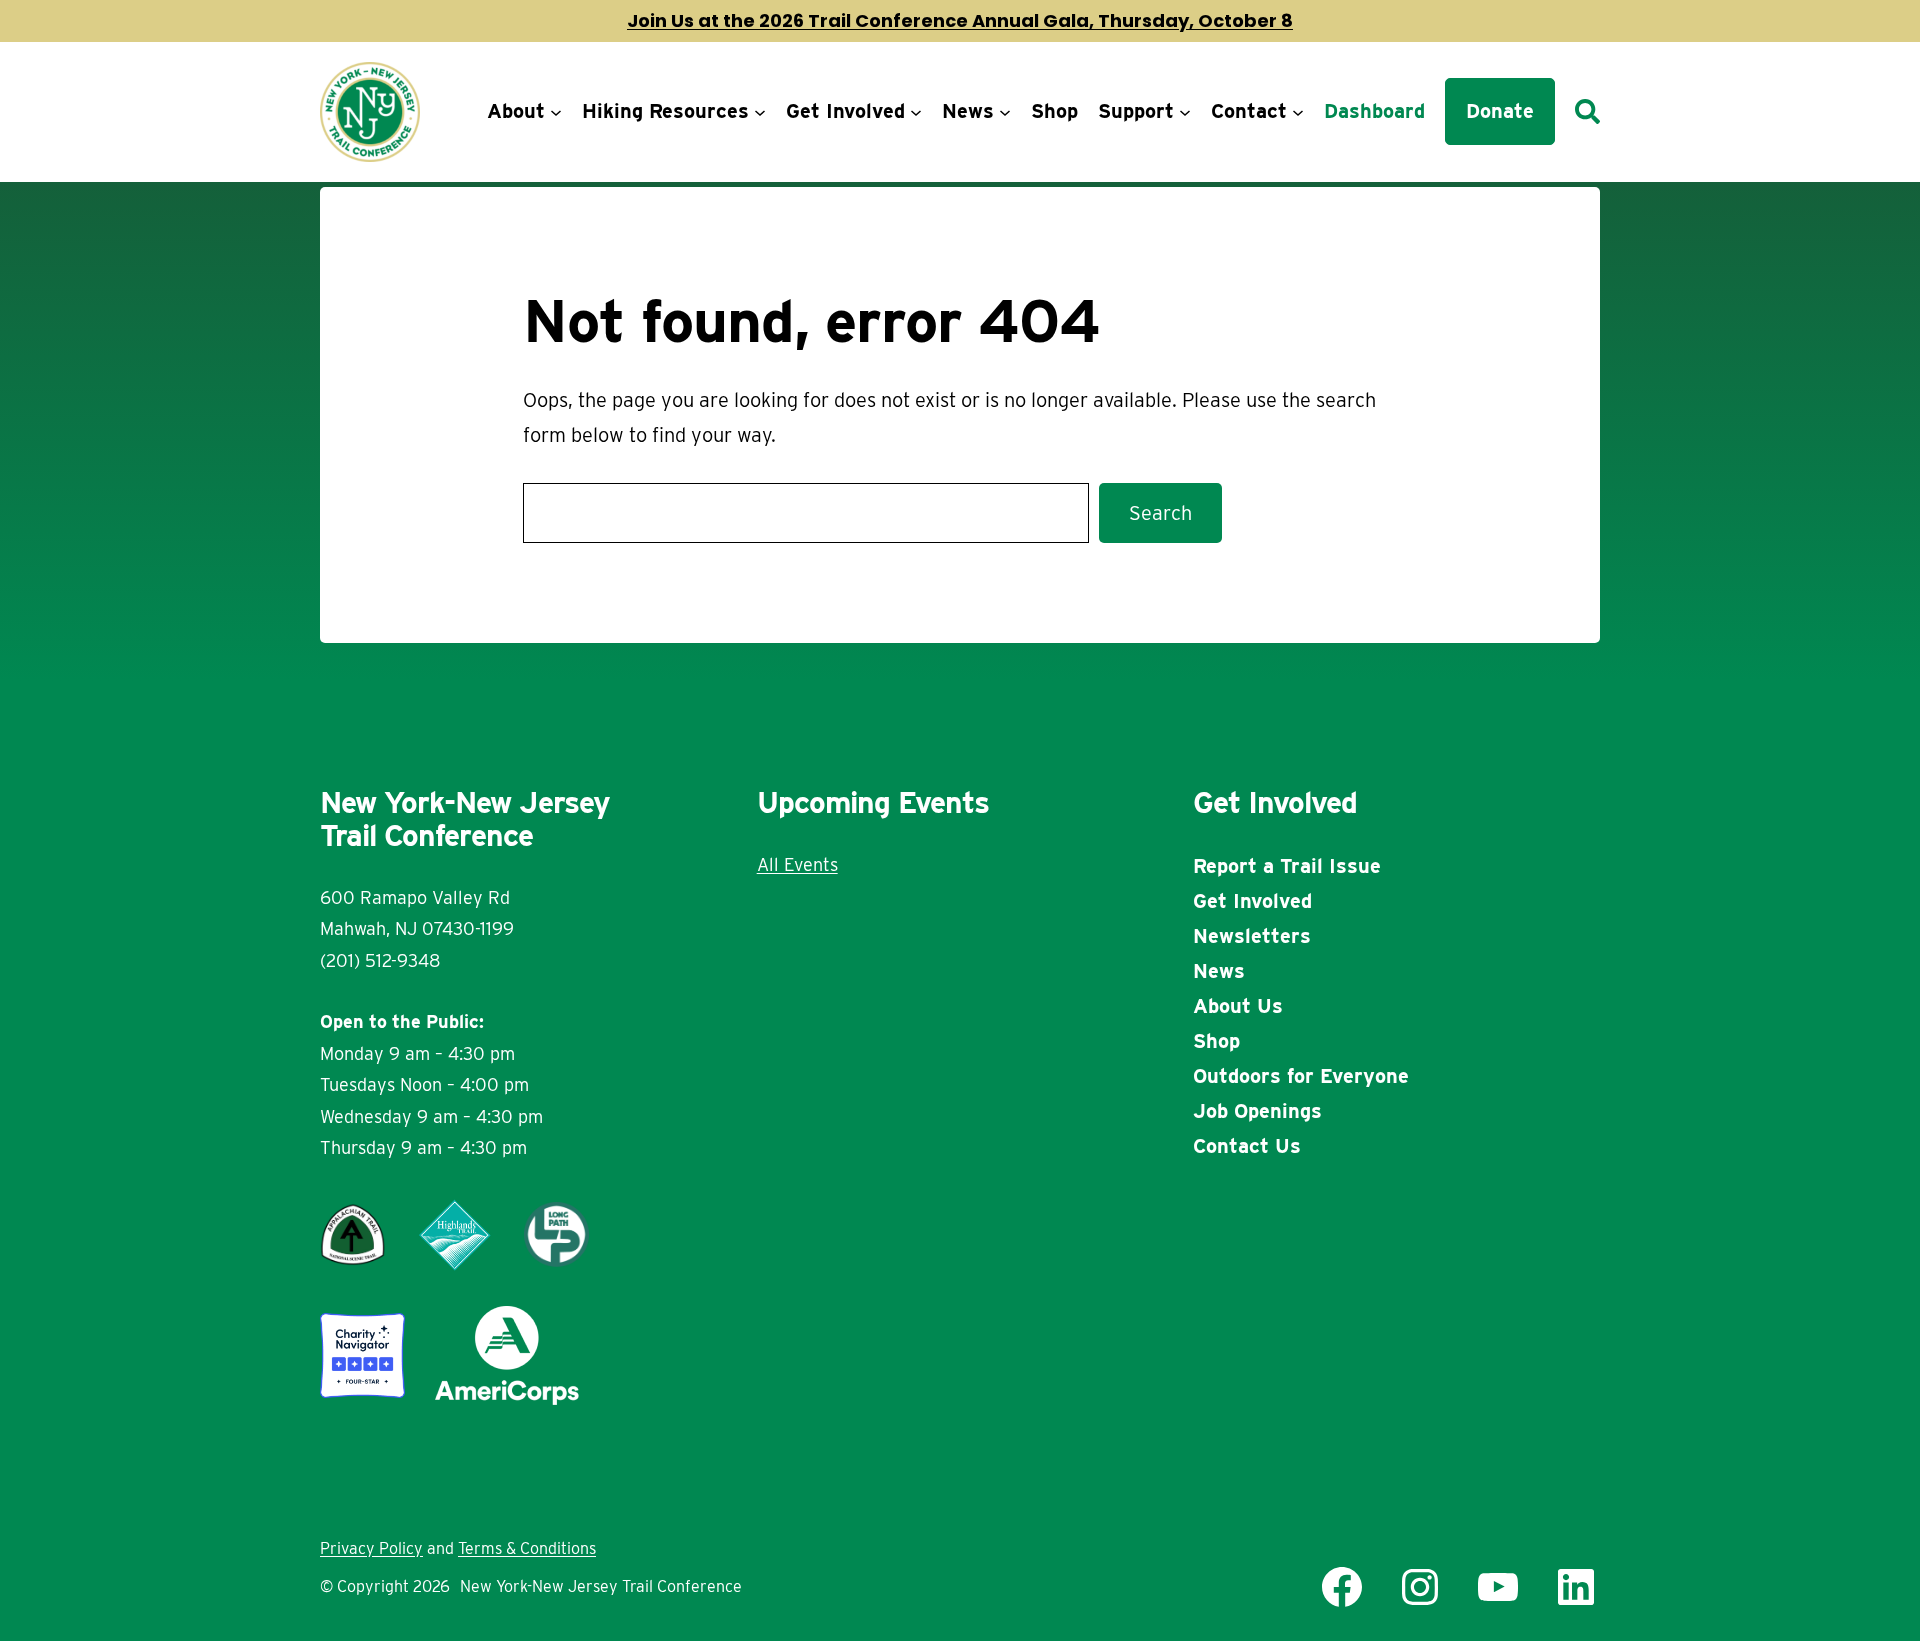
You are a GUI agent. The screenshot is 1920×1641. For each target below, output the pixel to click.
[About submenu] (556, 112)
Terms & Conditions (527, 1548)
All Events (797, 864)
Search (1160, 513)
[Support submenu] (1185, 112)
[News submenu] (1005, 112)
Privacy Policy (371, 1548)
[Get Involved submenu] (916, 112)
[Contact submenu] (1298, 112)
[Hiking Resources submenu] (760, 112)
